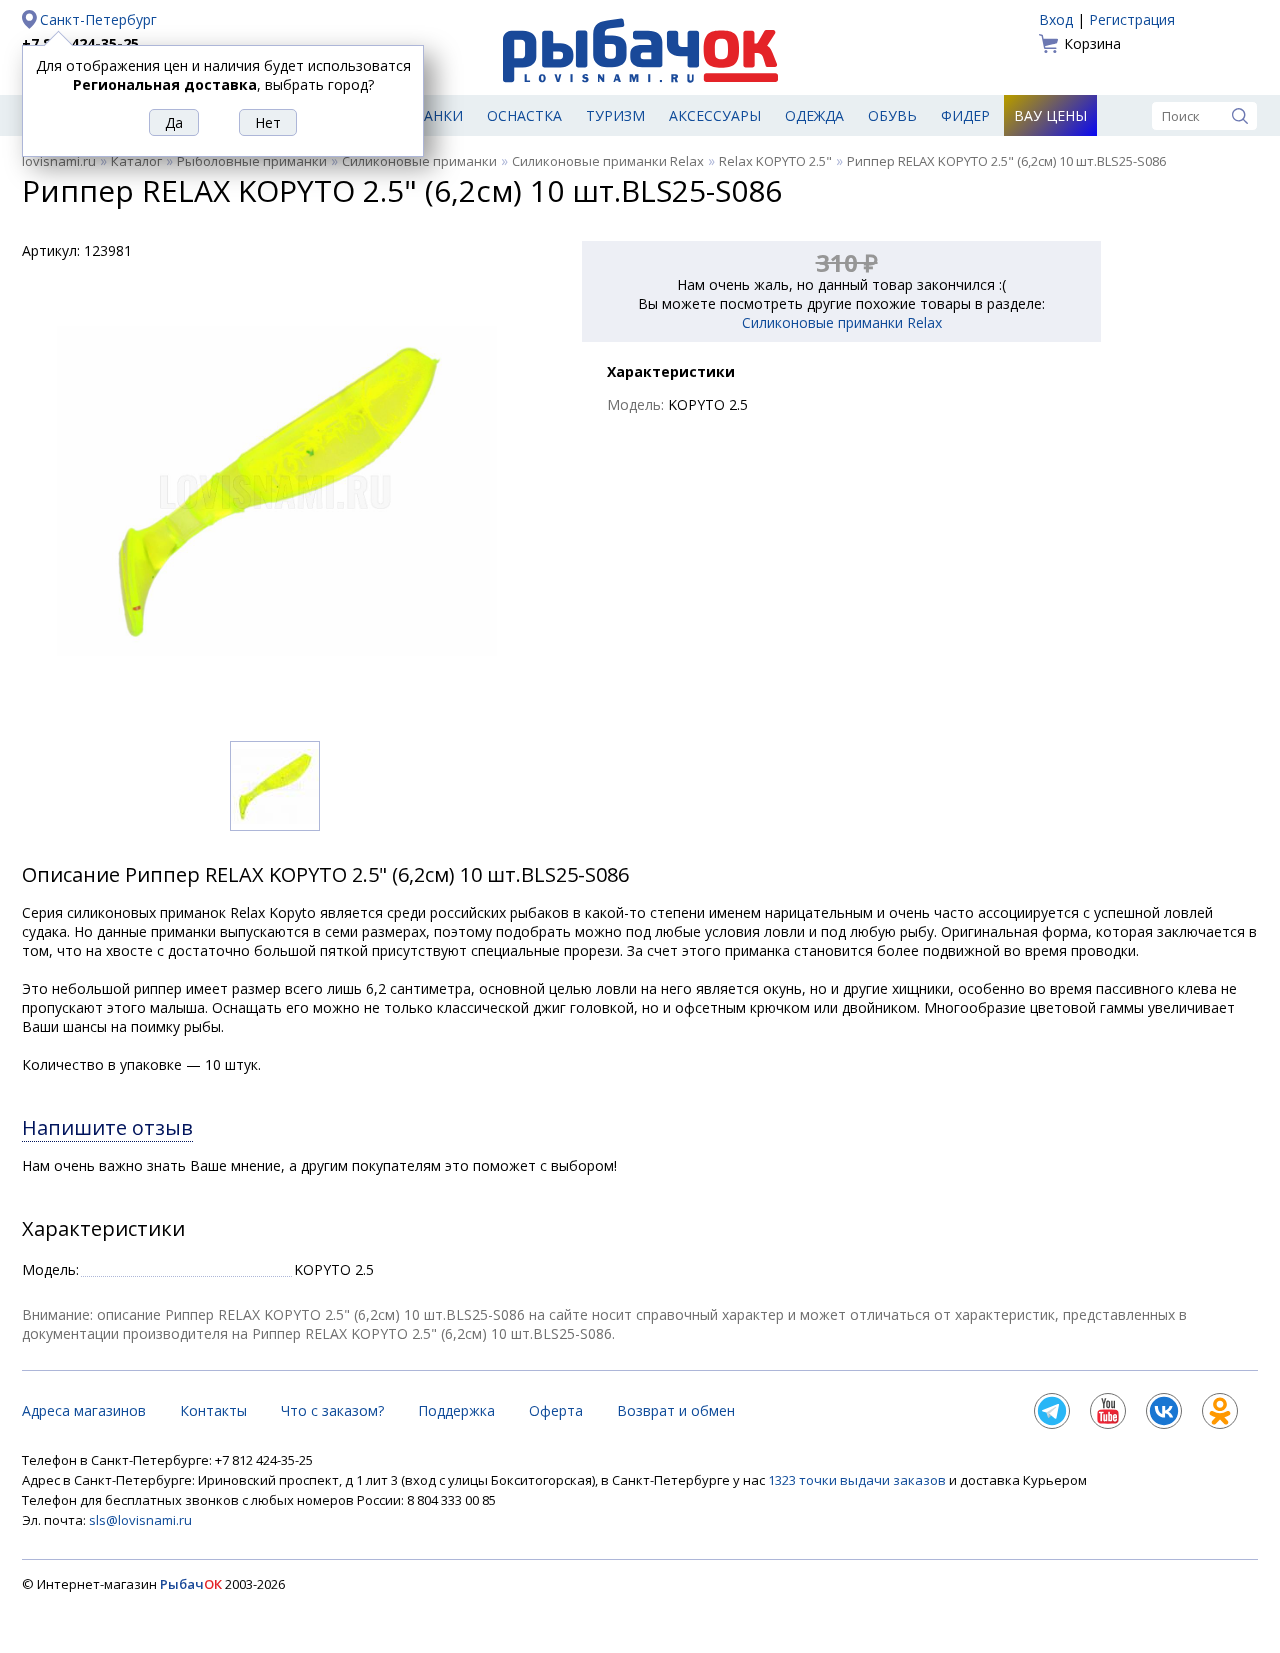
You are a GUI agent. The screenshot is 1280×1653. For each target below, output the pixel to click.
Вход (1056, 19)
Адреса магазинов (84, 1410)
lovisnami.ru (59, 161)
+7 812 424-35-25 (80, 43)
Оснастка (524, 115)
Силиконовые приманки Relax (608, 161)
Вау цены (1050, 115)
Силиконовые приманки (419, 161)
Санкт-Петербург (98, 19)
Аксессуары (715, 115)
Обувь (892, 115)
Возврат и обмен (676, 1410)
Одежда (814, 115)
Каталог (136, 161)
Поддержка (456, 1410)
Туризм (615, 115)
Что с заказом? (332, 1410)
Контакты (213, 1410)
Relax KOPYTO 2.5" (775, 161)
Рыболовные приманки (252, 161)
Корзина (1092, 43)
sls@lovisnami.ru (140, 1520)
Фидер (965, 115)
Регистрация (1132, 19)
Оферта (556, 1410)
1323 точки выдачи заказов (858, 1480)
